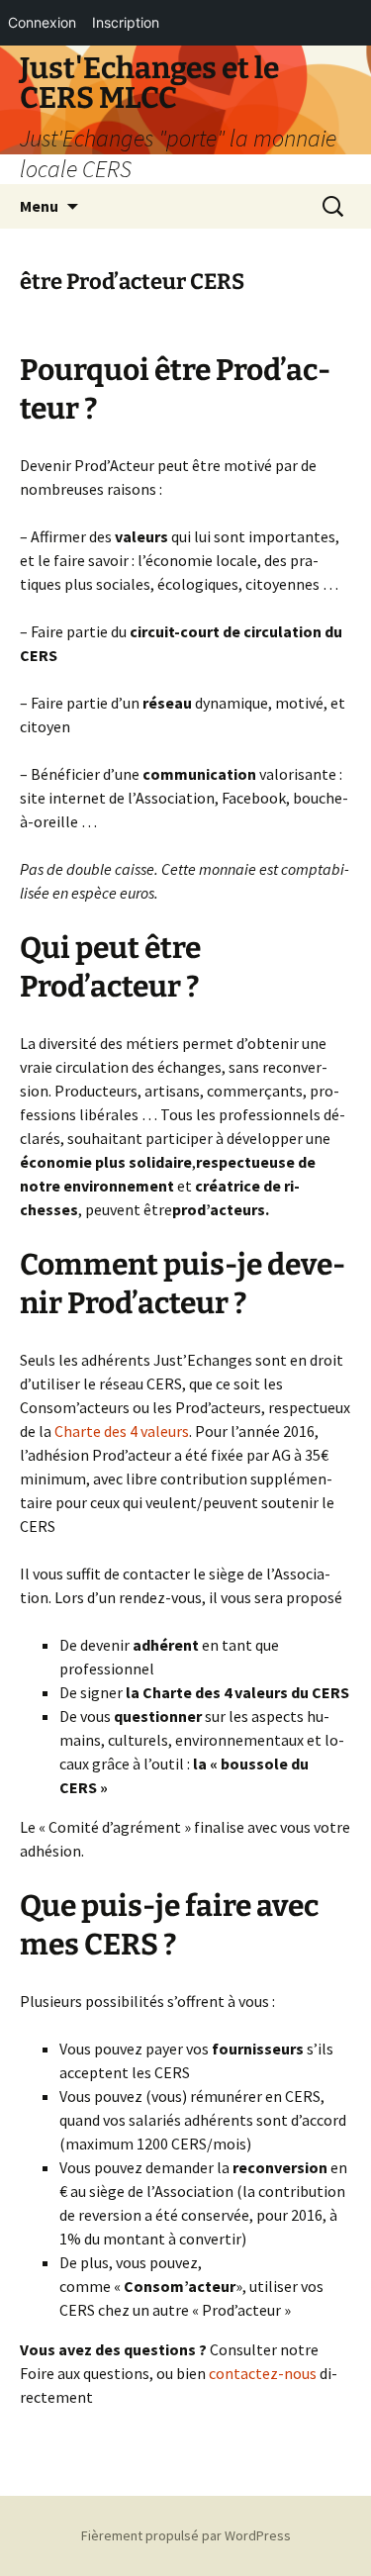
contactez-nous (263, 2373)
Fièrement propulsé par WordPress (186, 2535)
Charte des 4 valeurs (122, 1431)
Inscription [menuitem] (126, 22)
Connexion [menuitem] (42, 22)
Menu (39, 206)
